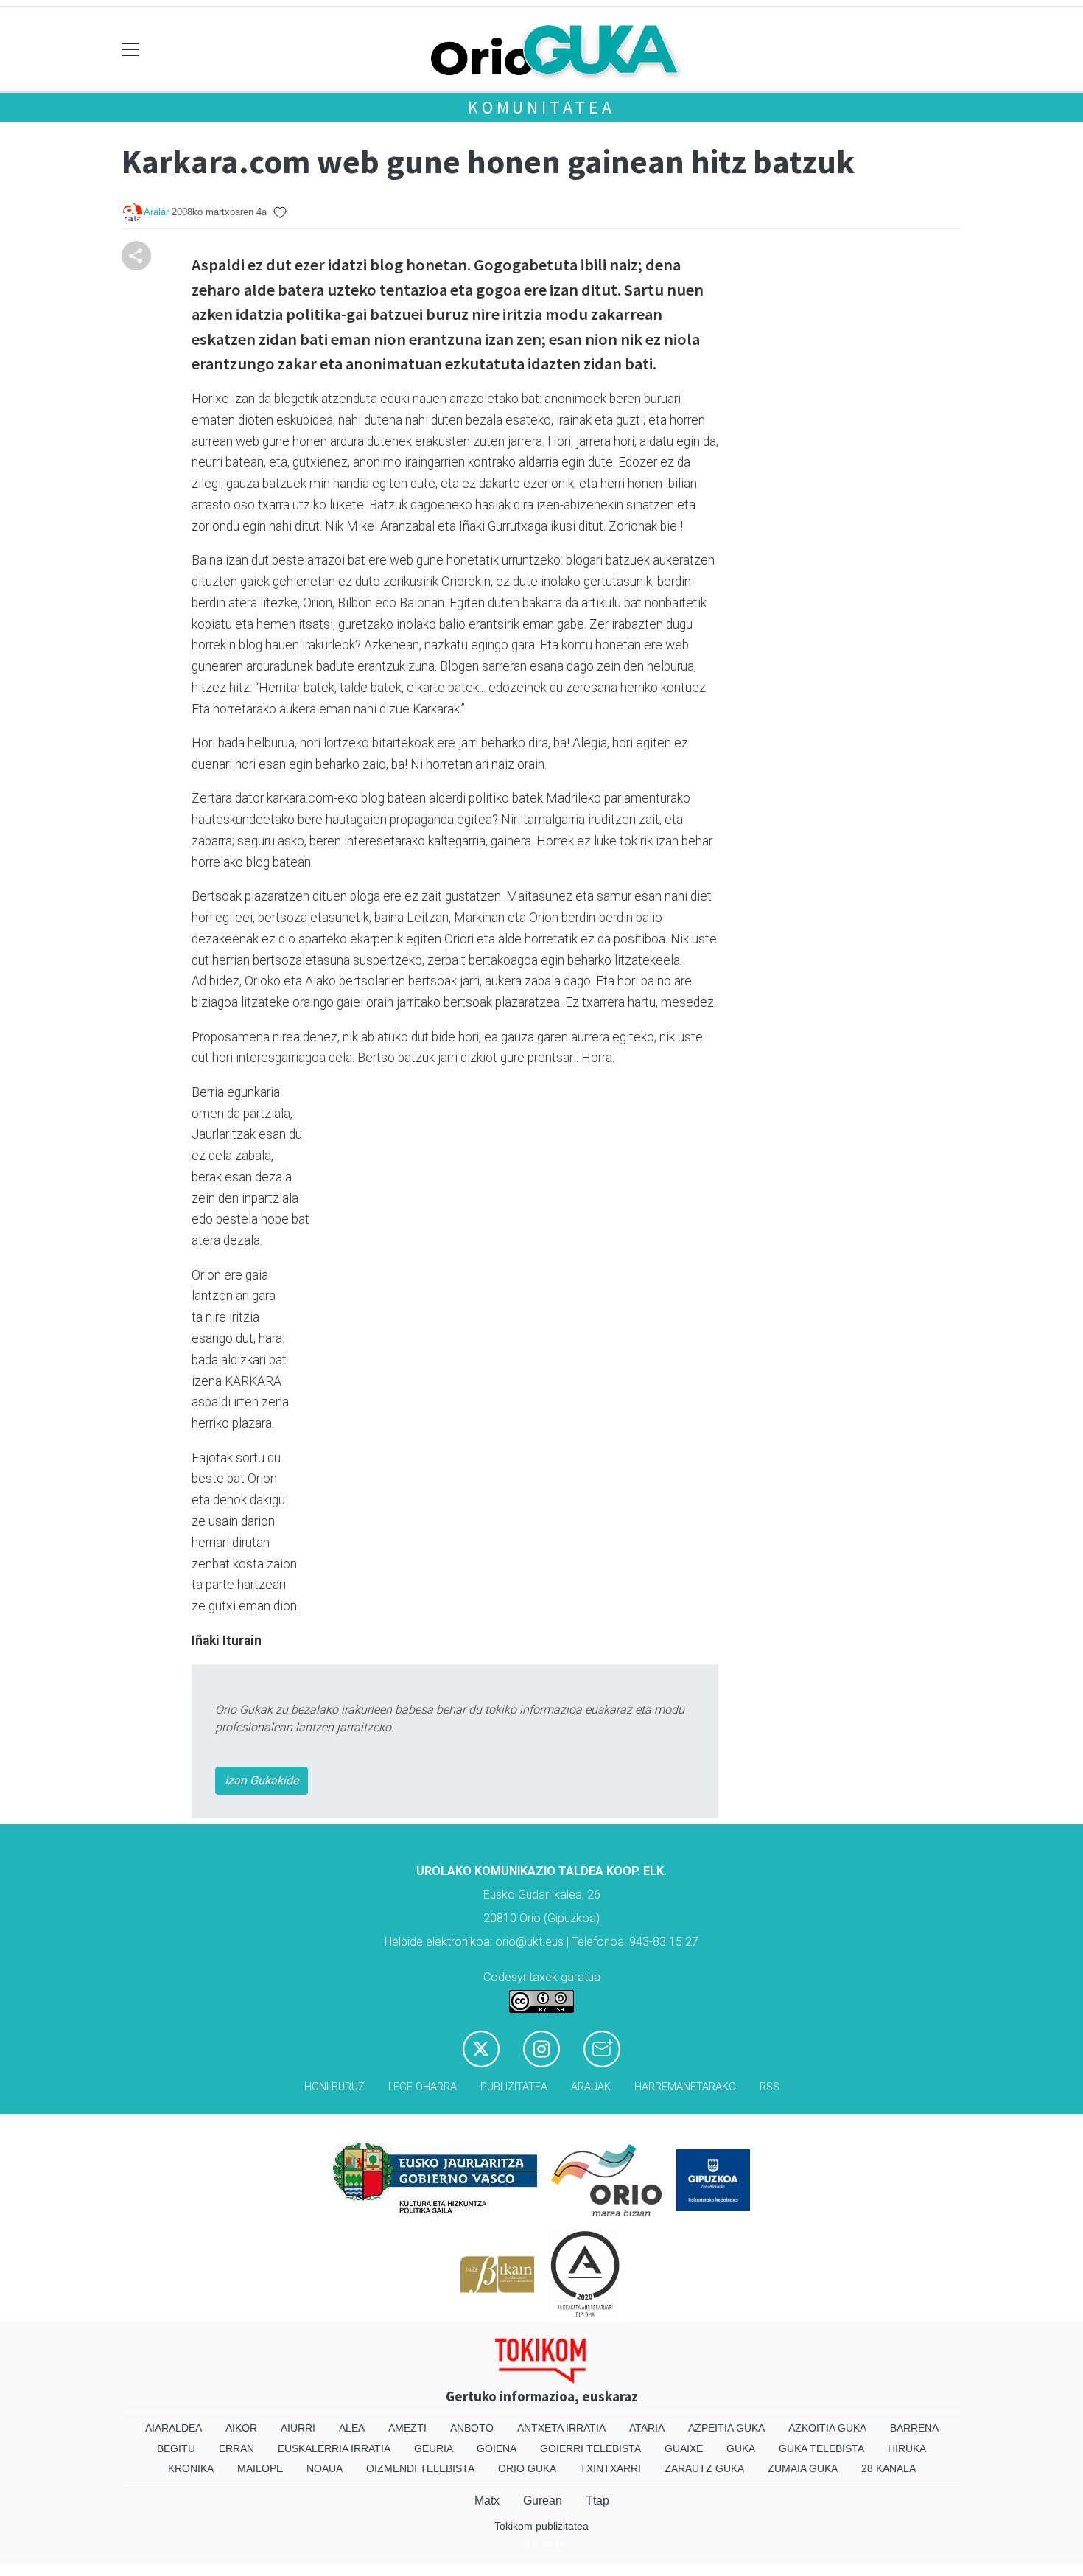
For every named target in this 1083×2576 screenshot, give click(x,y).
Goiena (497, 2448)
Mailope (260, 2468)
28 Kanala (889, 2468)
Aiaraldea (174, 2428)
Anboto (472, 2428)
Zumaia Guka (803, 2468)
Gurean (543, 2500)
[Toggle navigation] (131, 50)
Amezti (407, 2428)
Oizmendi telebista (420, 2468)
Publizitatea (514, 2087)
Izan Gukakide (262, 1780)
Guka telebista (821, 2448)
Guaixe (684, 2448)
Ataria (647, 2428)
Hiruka (907, 2448)
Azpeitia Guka (726, 2428)
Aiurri (298, 2428)
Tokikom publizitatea (541, 2526)
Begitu (176, 2448)
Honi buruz (334, 2087)
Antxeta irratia (561, 2428)
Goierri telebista (590, 2448)
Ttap (597, 2500)
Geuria (434, 2448)
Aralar (156, 212)
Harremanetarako (685, 2087)
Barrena (914, 2428)
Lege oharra (423, 2087)
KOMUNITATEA (541, 107)
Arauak (591, 2087)
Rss (770, 2087)
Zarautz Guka (704, 2468)
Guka (741, 2448)
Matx (487, 2500)
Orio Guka (527, 2468)
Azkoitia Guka (827, 2428)
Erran (236, 2448)
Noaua (325, 2468)
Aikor (241, 2428)
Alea (352, 2428)
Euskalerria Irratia (334, 2448)
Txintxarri (610, 2468)
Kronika (191, 2468)
